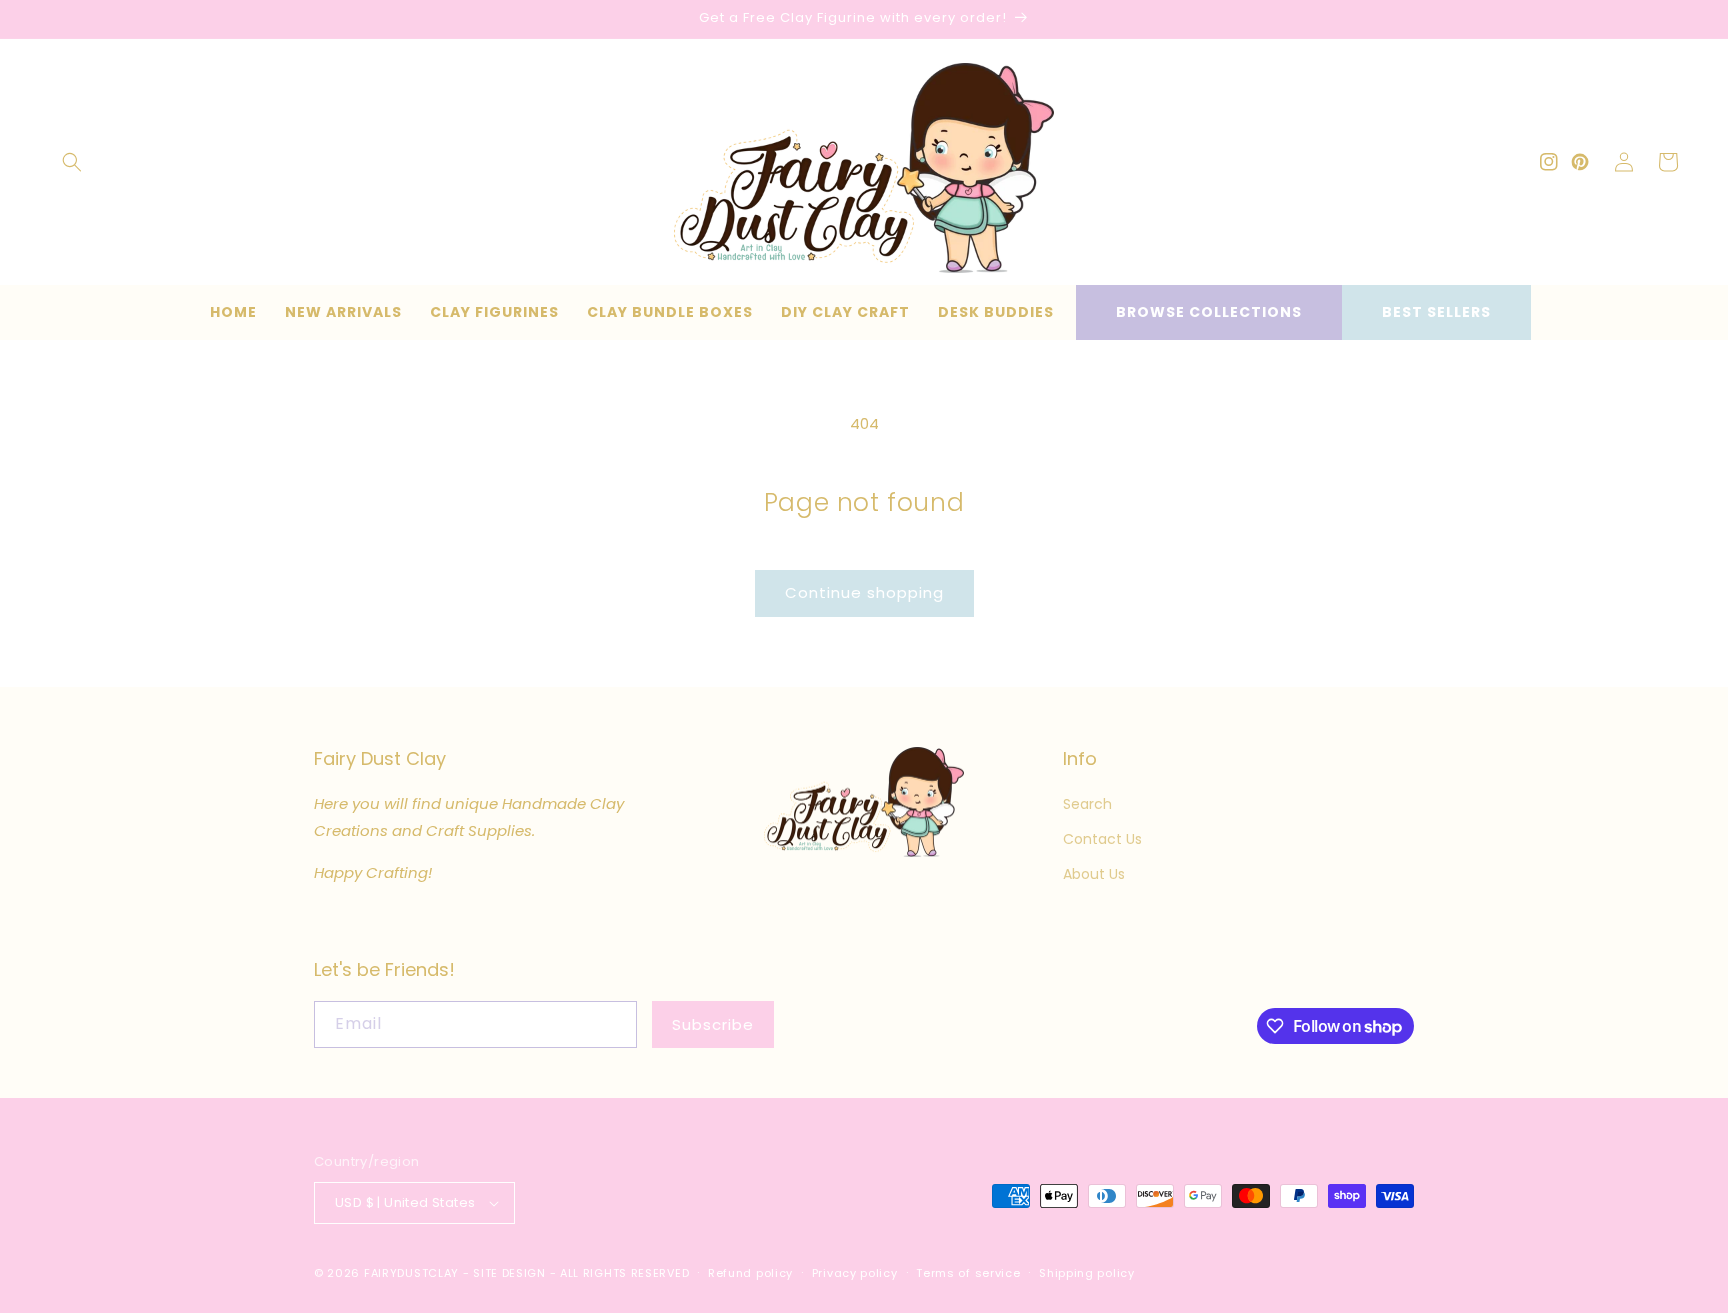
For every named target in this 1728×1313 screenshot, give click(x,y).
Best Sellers (1436, 312)
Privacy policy (855, 1273)
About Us (1094, 874)
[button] (72, 162)
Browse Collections (1209, 312)
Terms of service (968, 1273)
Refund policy (750, 1273)
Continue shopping (864, 592)
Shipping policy (1087, 1273)
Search (1087, 804)
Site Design (509, 1273)
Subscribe (713, 1024)
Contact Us (1102, 839)
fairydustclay (411, 1273)
